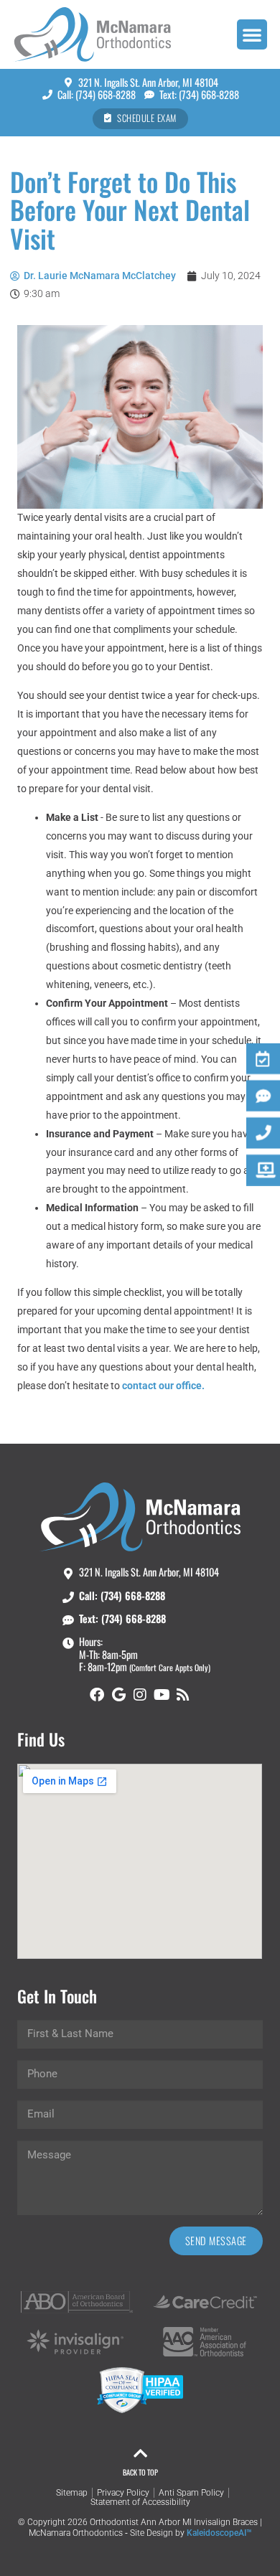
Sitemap (72, 2493)
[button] (252, 34)
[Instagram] (140, 1695)
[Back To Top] (140, 2453)
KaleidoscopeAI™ (219, 2533)
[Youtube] (162, 1695)
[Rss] (183, 1695)
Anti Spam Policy (191, 2493)
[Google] (118, 1695)
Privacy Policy (123, 2493)
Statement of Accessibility (140, 2502)
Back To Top (140, 2472)
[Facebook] (97, 1695)
